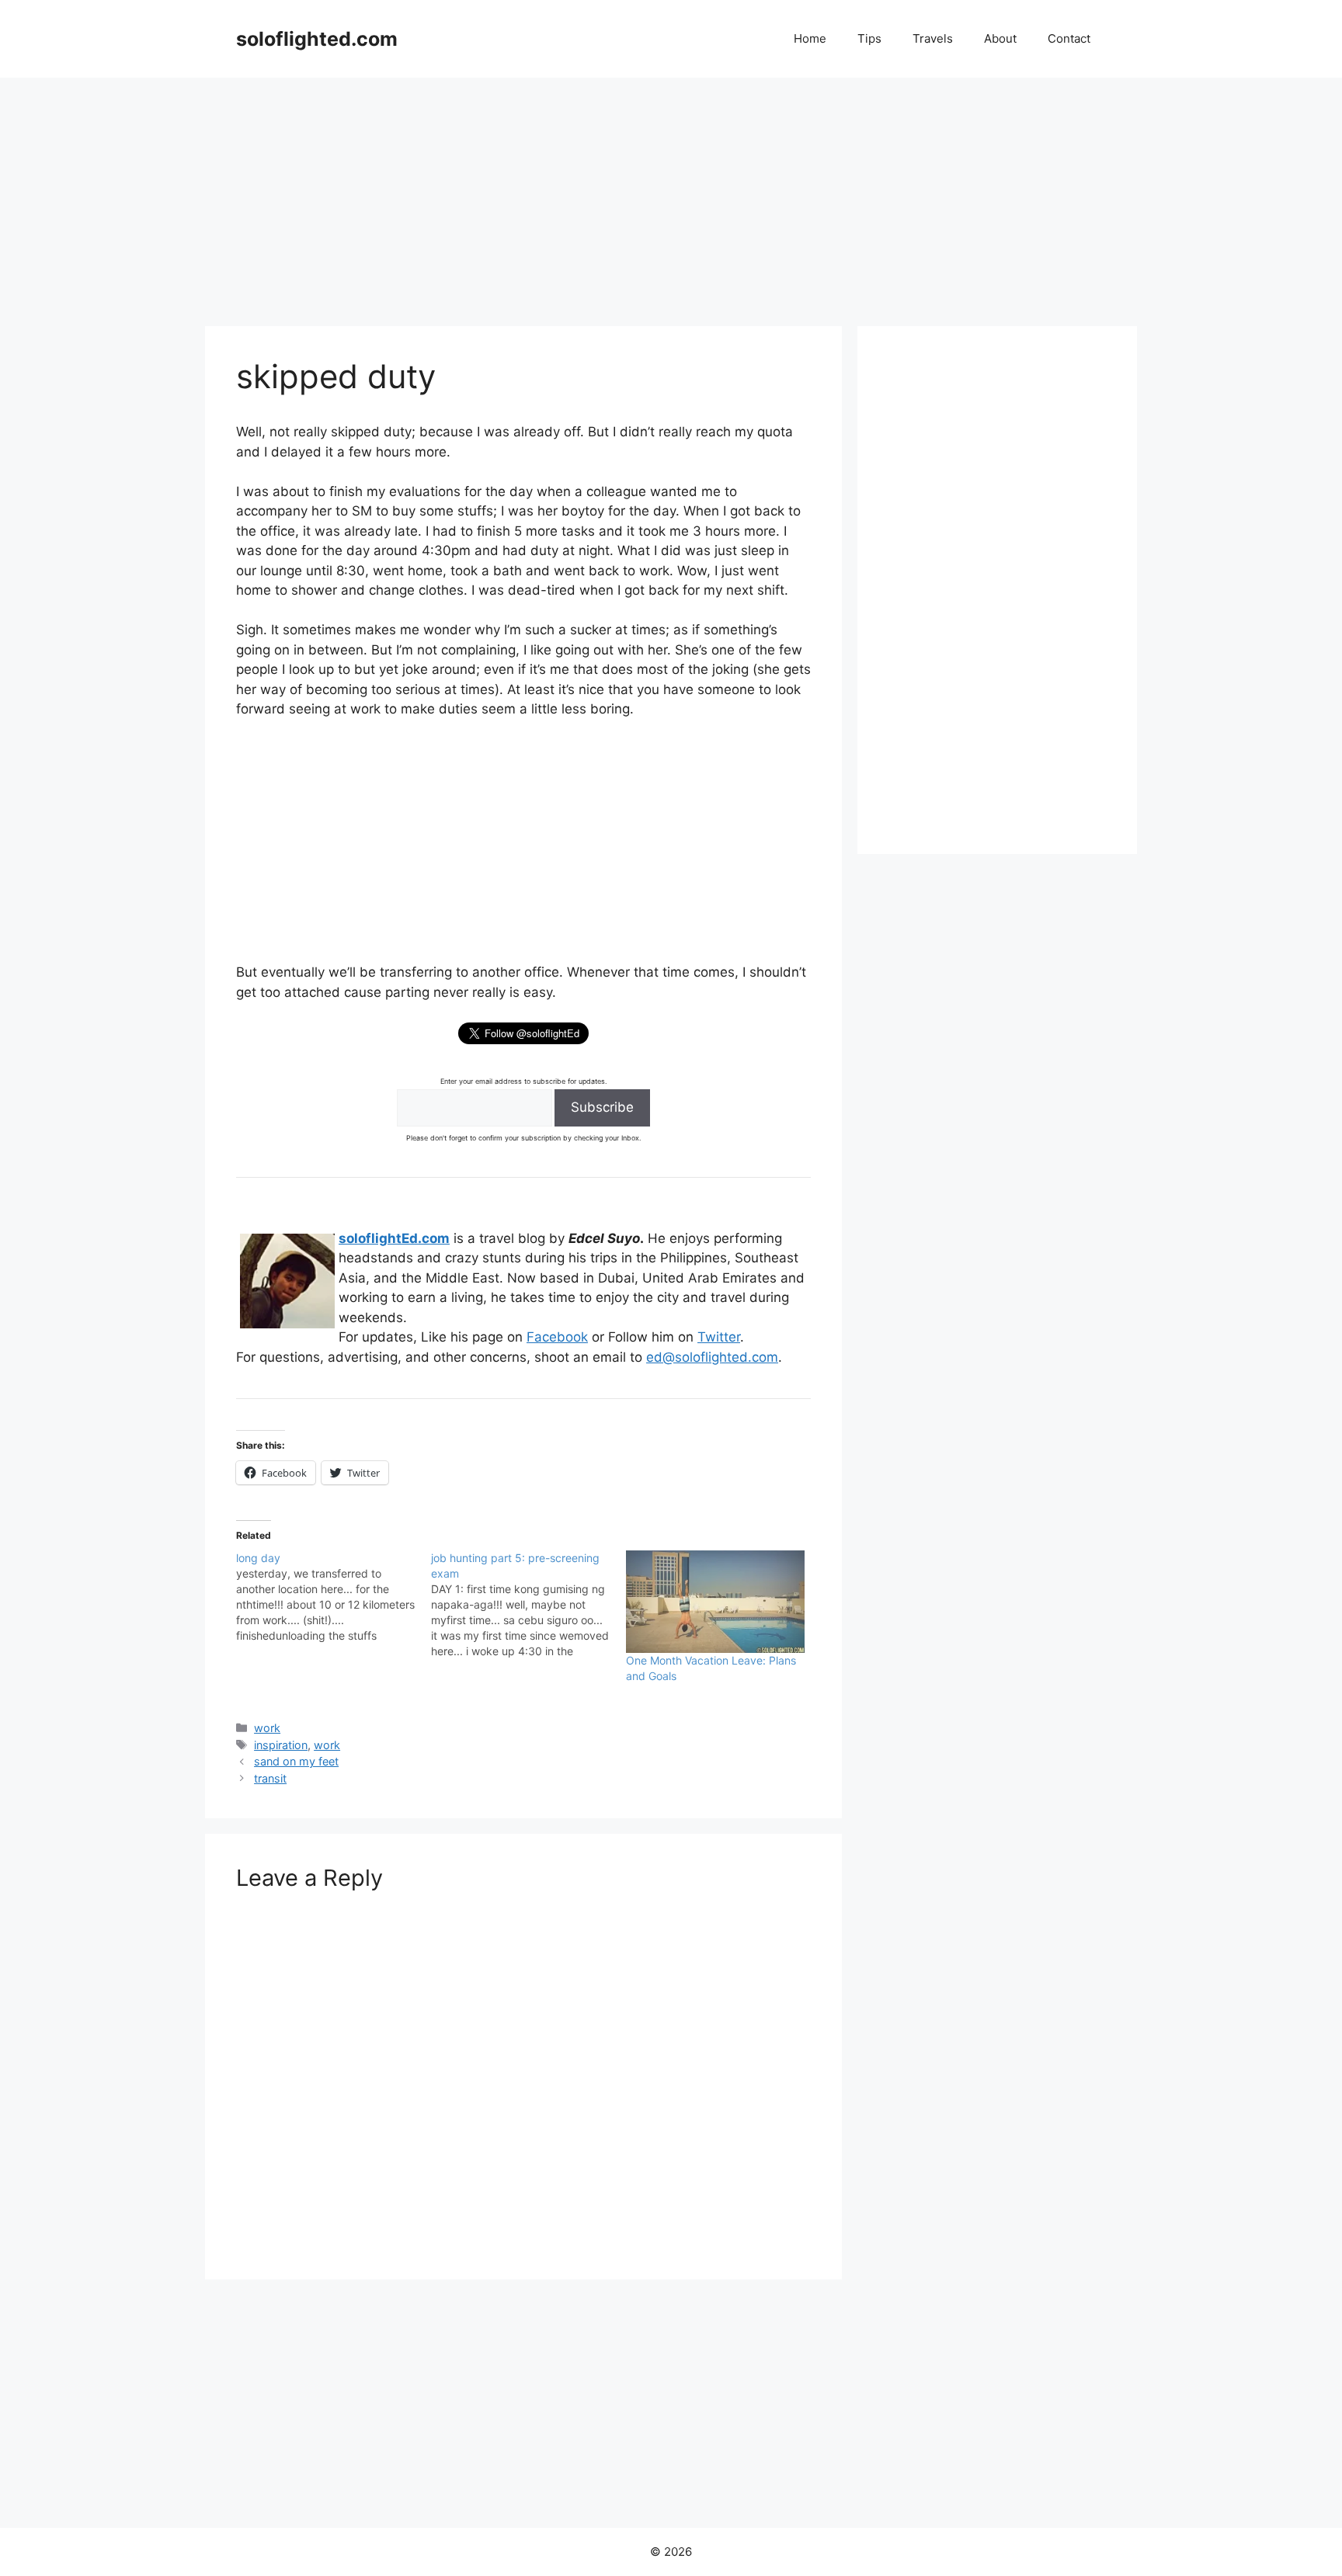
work (267, 1728)
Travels (933, 38)
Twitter (719, 1337)
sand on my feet (296, 1761)
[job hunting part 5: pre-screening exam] (528, 1605)
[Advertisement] (671, 194)
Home (810, 38)
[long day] (334, 1597)
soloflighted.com (317, 39)
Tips (869, 38)
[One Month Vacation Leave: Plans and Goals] (716, 1602)
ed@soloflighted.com (712, 1357)
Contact (1069, 38)
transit (270, 1778)
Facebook (557, 1337)
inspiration (281, 1745)
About (1000, 38)
